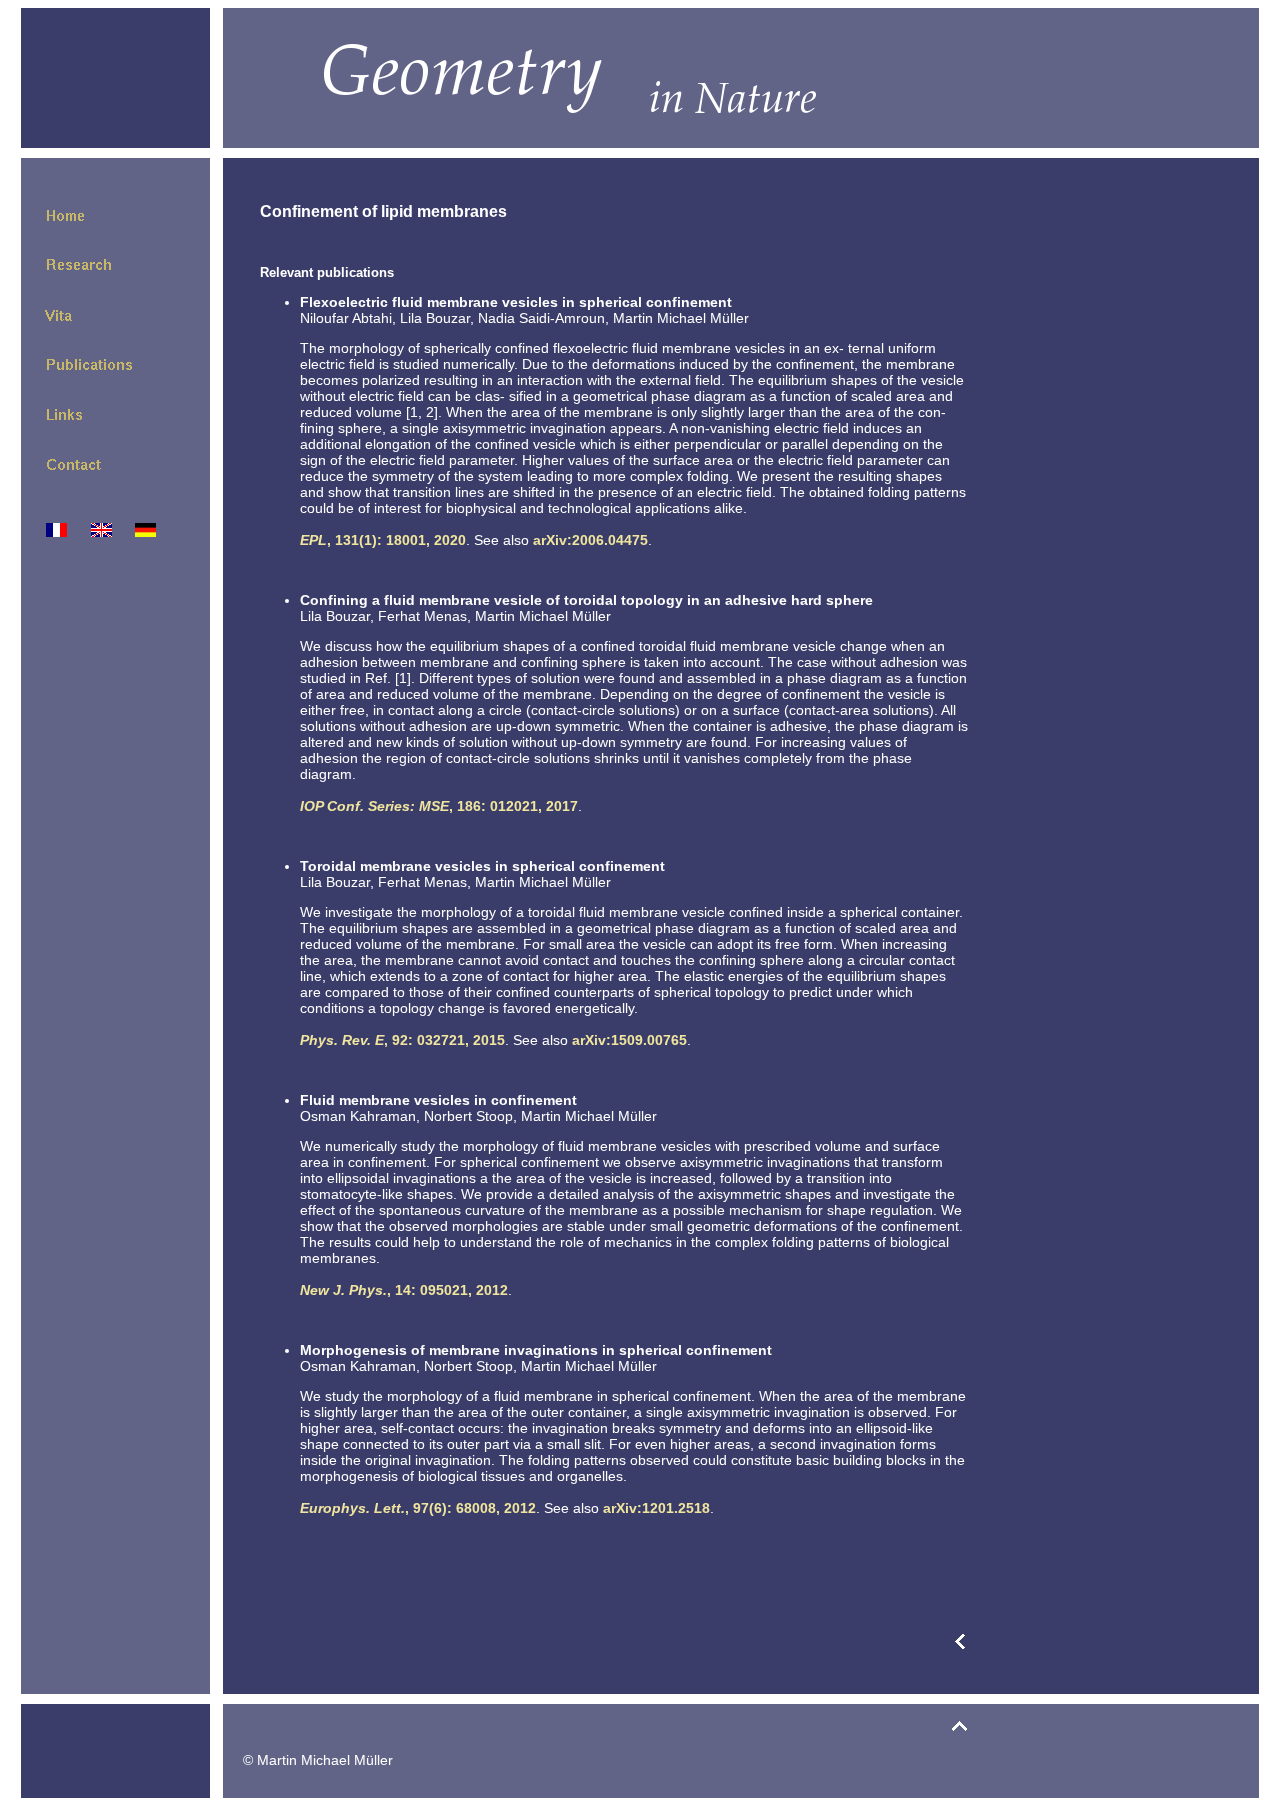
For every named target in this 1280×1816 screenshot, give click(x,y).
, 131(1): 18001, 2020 (383, 540)
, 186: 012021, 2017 (439, 806)
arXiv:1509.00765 (629, 1040)
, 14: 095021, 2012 (404, 1290)
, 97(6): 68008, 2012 (418, 1508)
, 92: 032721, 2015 (402, 1040)
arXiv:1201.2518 (656, 1508)
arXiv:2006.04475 (590, 540)
